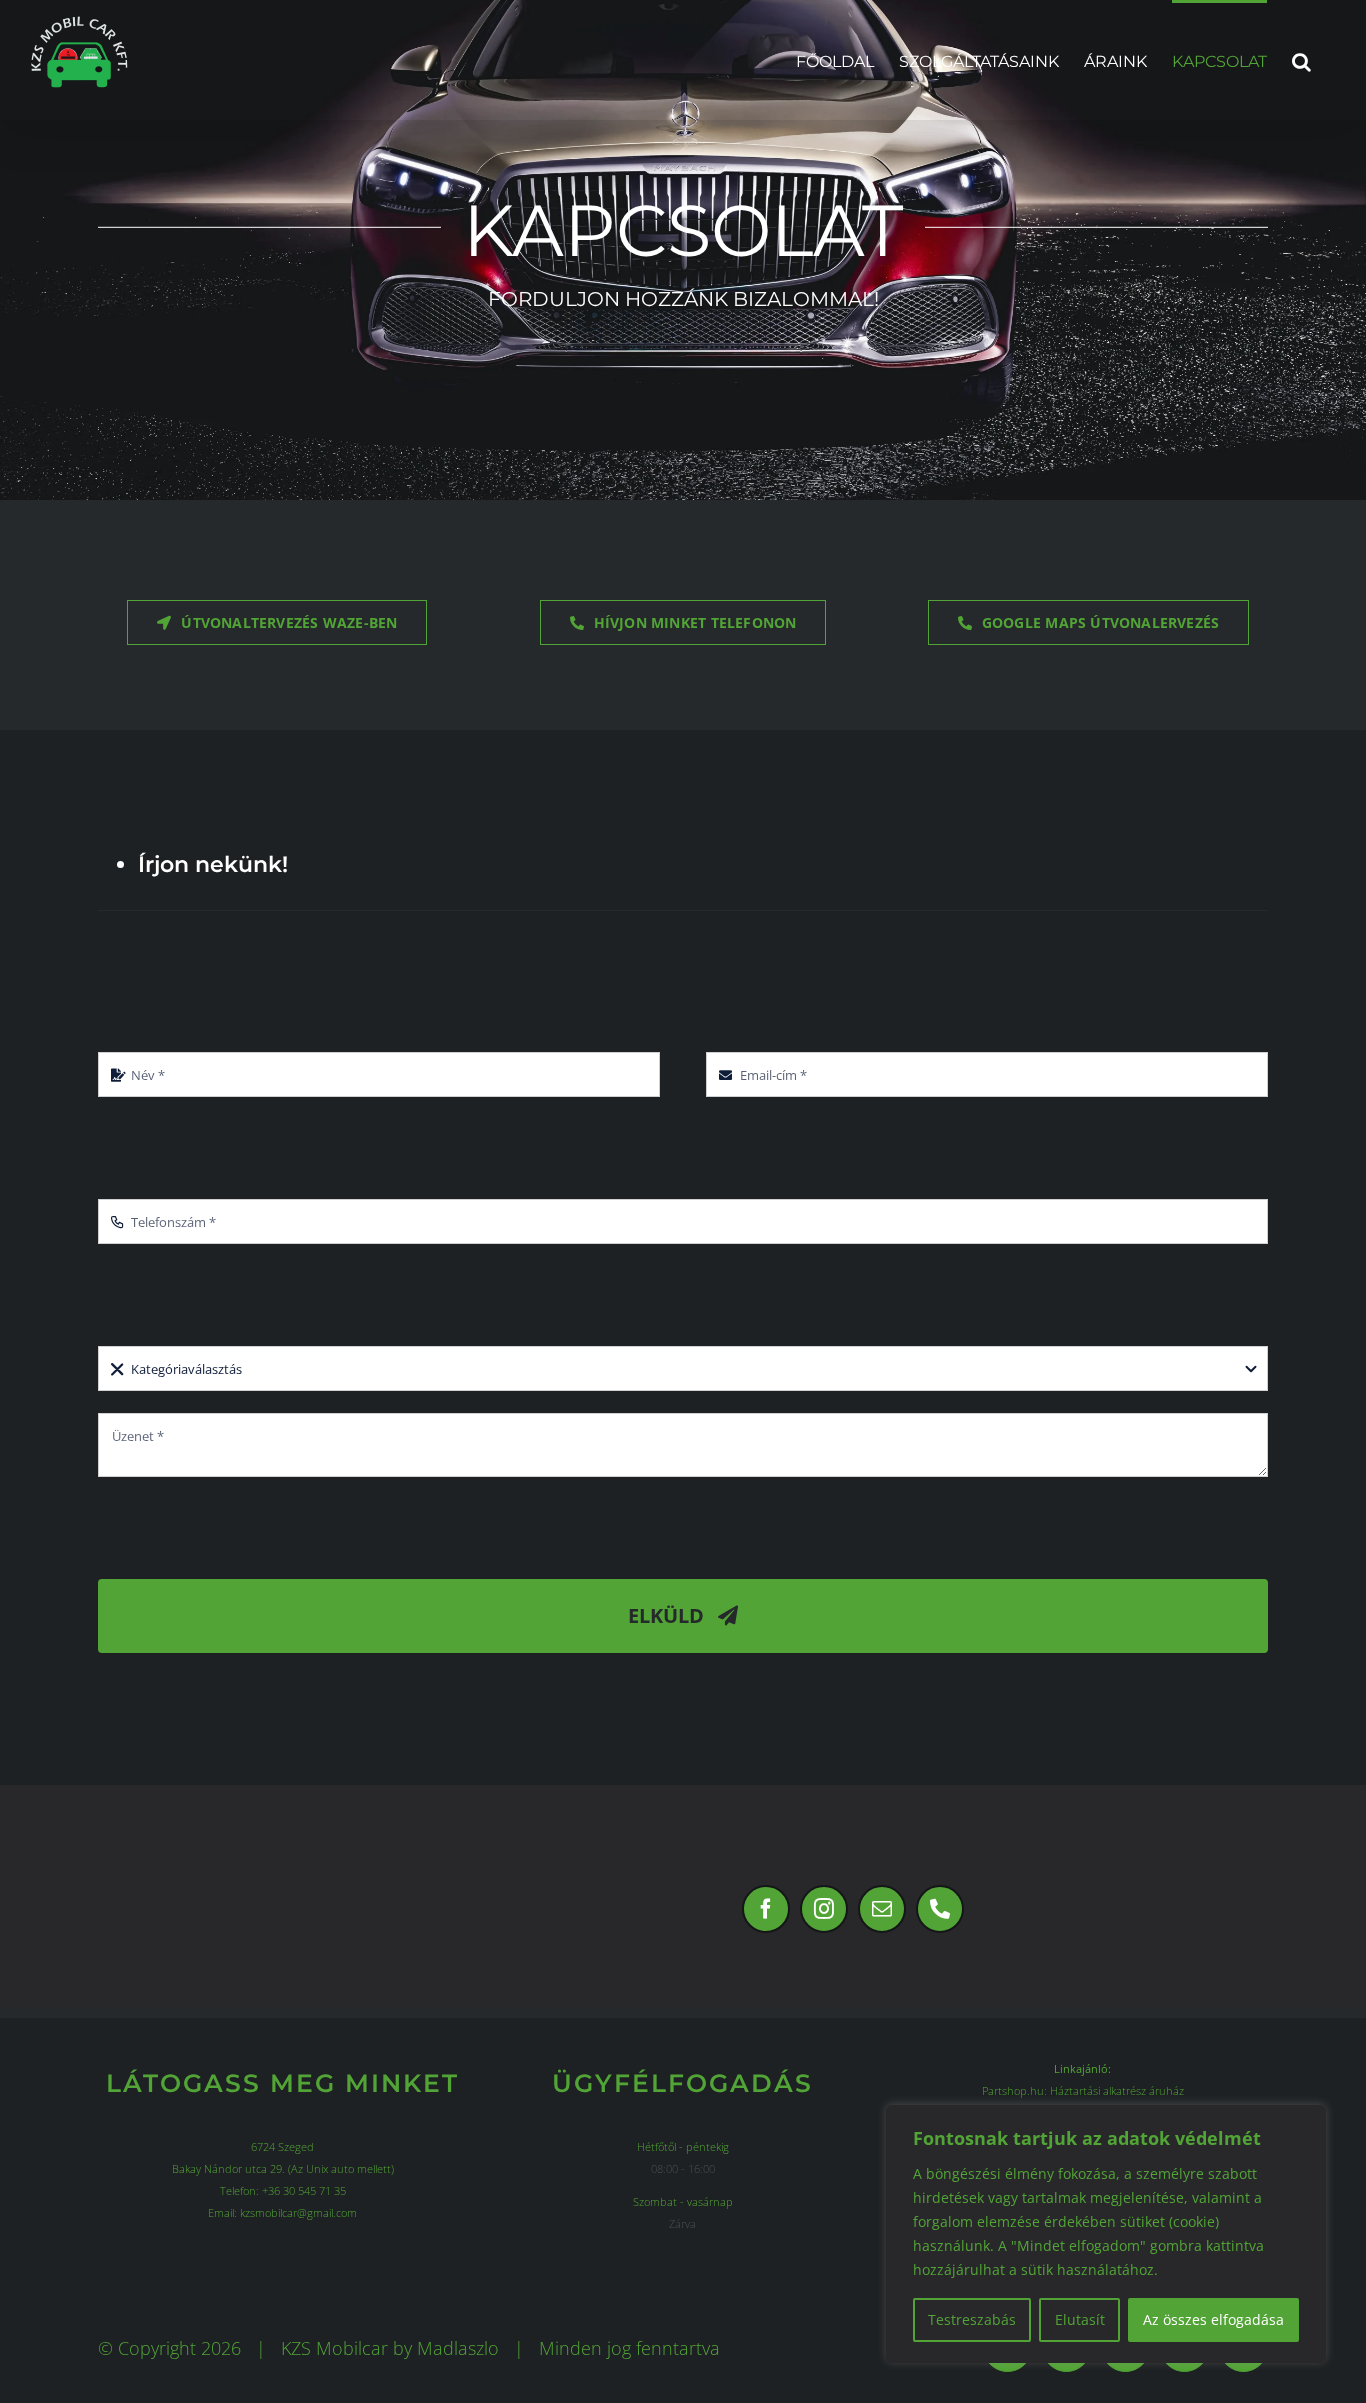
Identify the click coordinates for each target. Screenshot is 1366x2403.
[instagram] (824, 1909)
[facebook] (766, 1909)
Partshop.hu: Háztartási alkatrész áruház (1083, 2090)
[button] (1301, 60)
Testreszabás (972, 2319)
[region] (1106, 2234)
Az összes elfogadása (1213, 2319)
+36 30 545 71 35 (304, 2190)
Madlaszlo (458, 2348)
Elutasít (1080, 2319)
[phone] (940, 1909)
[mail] (882, 1909)
